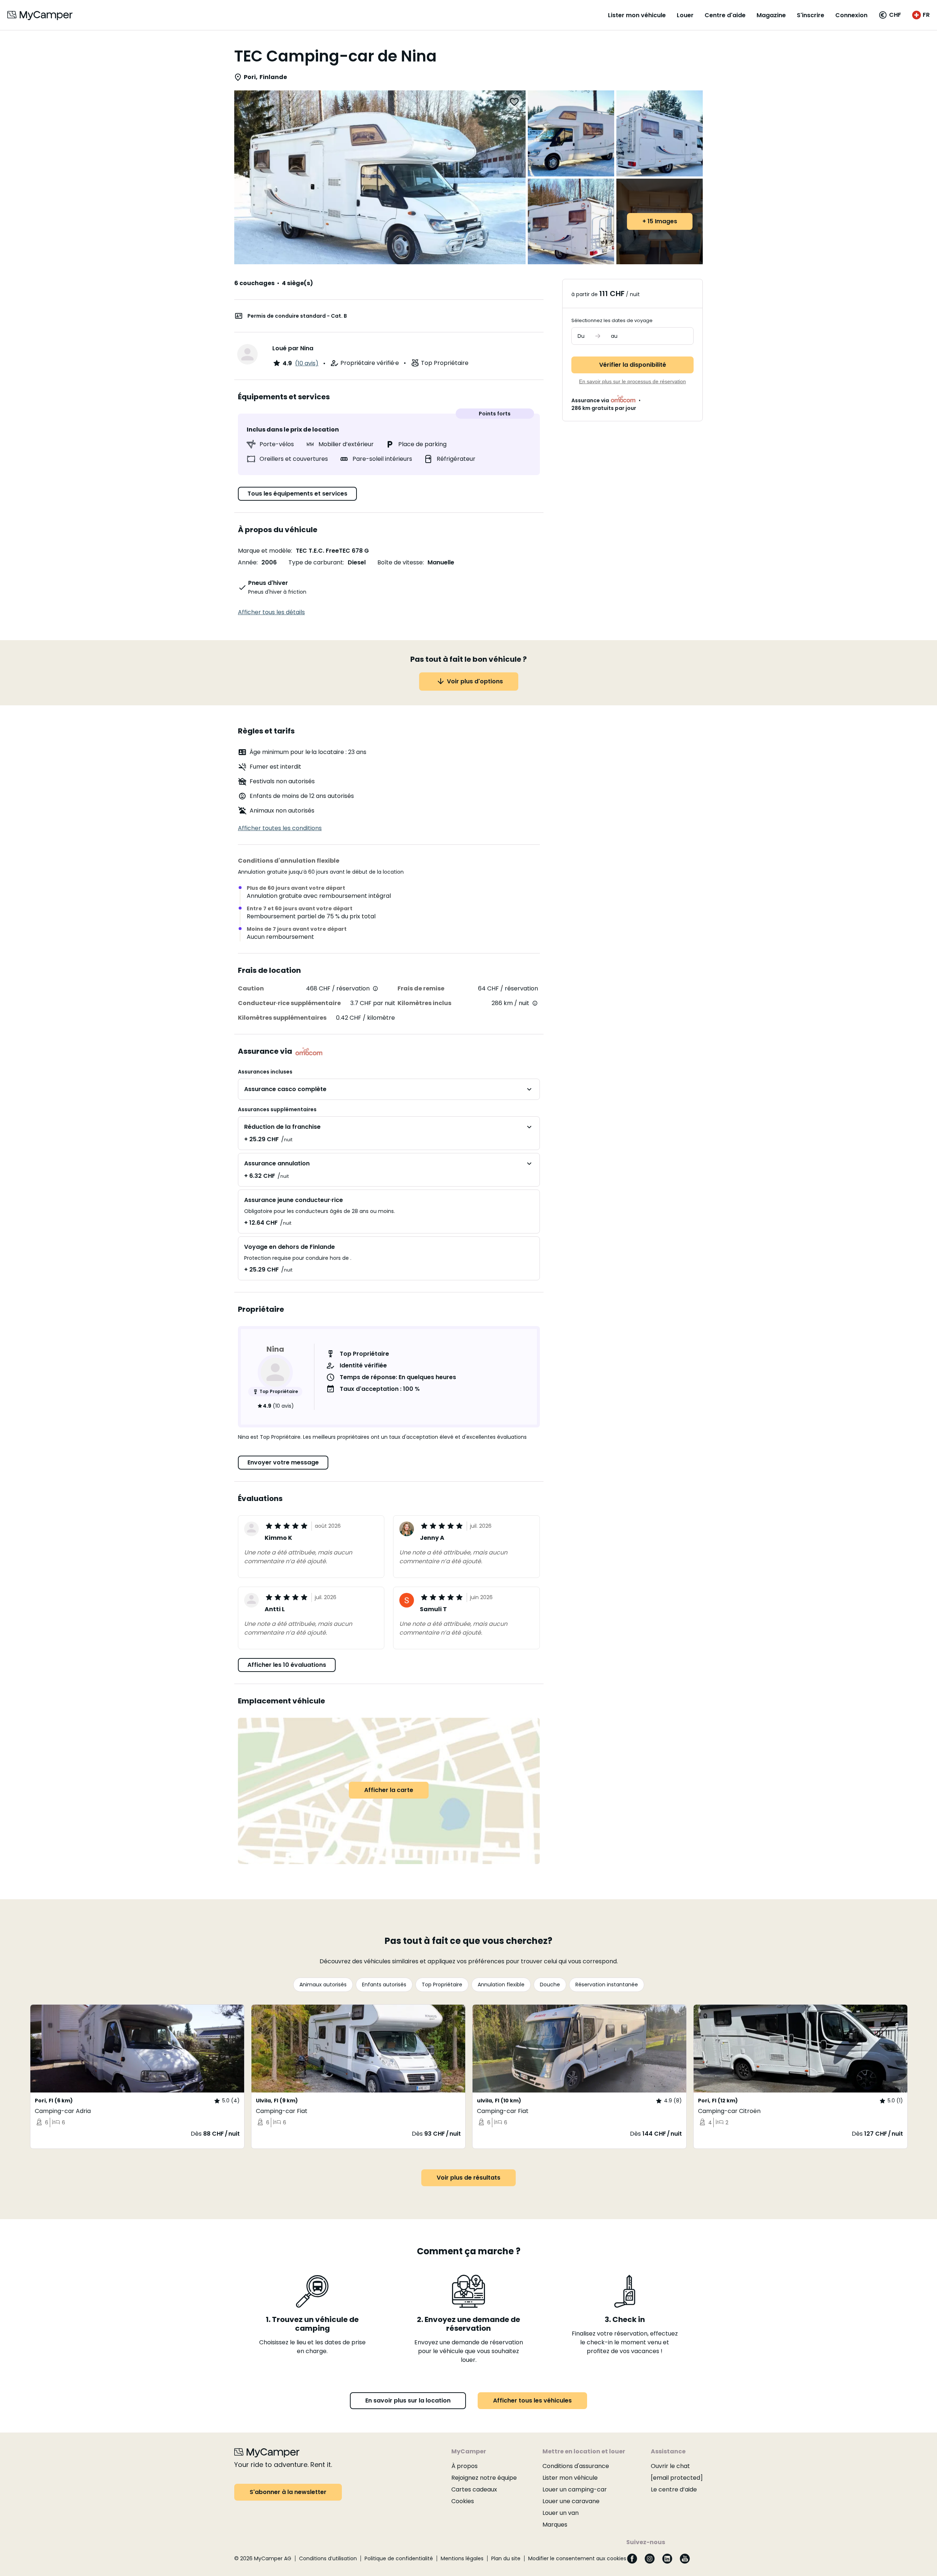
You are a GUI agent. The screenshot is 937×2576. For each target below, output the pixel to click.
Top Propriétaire (442, 1985)
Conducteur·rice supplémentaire (289, 1003)
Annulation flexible (501, 1985)
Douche (550, 1985)
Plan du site (506, 2558)
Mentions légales (462, 2558)
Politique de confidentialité (399, 2558)
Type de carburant (316, 562)
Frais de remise (421, 988)
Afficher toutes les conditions (280, 828)
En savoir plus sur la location (408, 2400)
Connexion (851, 15)
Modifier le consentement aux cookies (577, 2558)
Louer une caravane (571, 2501)
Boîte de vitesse (400, 562)
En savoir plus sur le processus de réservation (632, 381)
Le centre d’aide (674, 2489)
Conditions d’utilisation (328, 2558)
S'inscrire (811, 15)
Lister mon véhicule (637, 15)
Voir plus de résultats (468, 2178)
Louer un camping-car (575, 2489)
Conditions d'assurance (576, 2466)
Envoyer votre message (283, 1462)
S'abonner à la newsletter (288, 2492)
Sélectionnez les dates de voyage (612, 320)
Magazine (771, 15)
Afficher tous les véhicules (532, 2400)
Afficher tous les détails (271, 612)
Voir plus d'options (475, 681)
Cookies (463, 2501)
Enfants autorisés (384, 1985)
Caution (251, 988)
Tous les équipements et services (297, 494)
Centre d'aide (725, 15)
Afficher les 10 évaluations (287, 1665)
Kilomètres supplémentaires (282, 1018)
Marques (555, 2525)
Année (247, 562)
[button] (890, 15)
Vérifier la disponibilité (633, 365)
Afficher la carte (389, 1790)
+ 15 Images (660, 221)
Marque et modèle (264, 551)
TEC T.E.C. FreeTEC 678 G (332, 551)
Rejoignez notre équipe (484, 2478)
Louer (685, 15)
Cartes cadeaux (474, 2489)
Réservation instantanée (607, 1985)
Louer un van (561, 2513)
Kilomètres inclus (424, 1003)
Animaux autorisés (323, 1985)
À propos (464, 2466)
